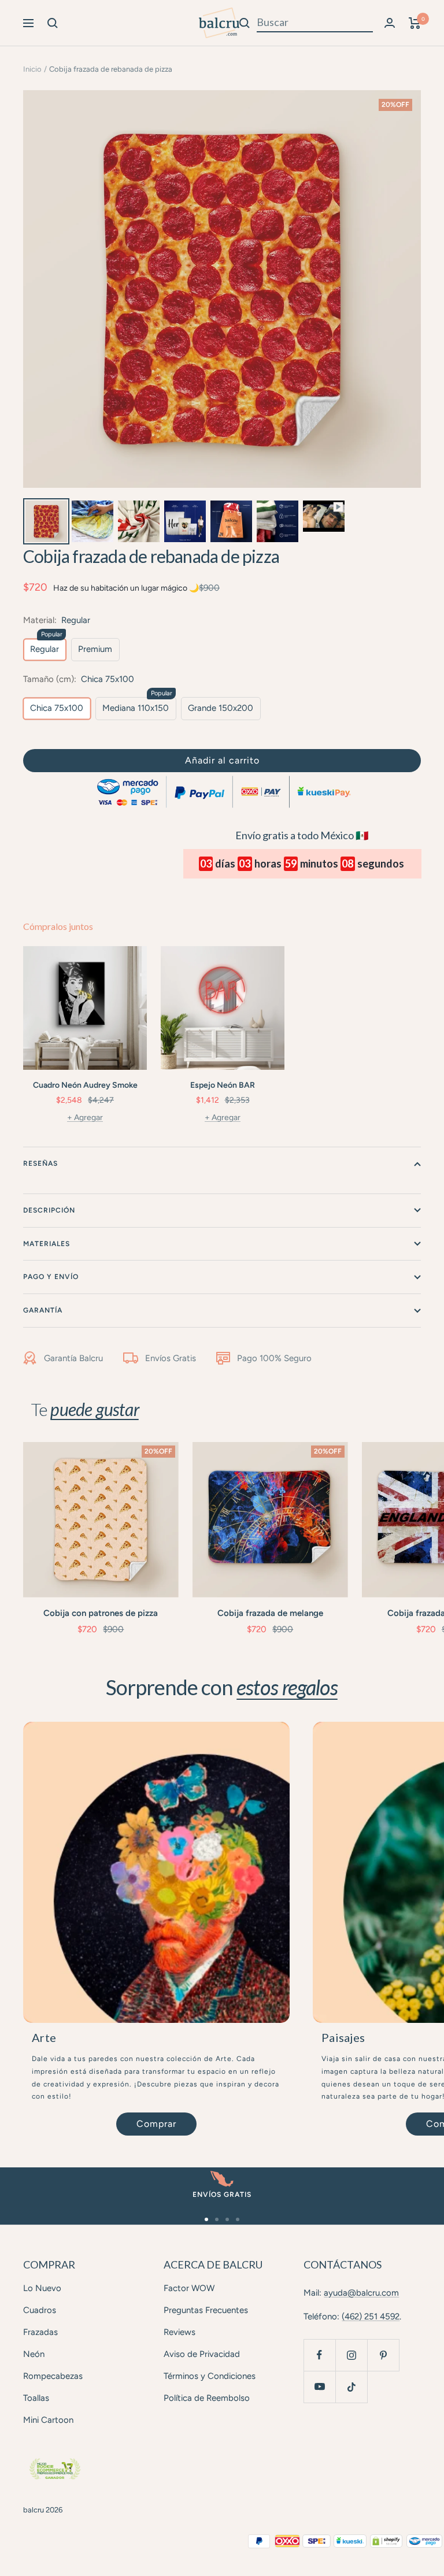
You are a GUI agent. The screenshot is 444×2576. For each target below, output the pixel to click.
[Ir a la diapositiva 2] (217, 2219)
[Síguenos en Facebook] (319, 2355)
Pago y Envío (51, 1277)
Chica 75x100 (57, 708)
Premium (95, 649)
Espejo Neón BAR (223, 1085)
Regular (45, 649)
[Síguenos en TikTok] (351, 2387)
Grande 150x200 (221, 708)
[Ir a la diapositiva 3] (227, 2219)
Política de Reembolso (207, 2398)
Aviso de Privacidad (202, 2354)
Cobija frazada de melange (270, 1613)
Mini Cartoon (48, 2420)
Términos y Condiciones (210, 2376)
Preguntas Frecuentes (206, 2310)
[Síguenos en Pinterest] (383, 2355)
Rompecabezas (53, 2376)
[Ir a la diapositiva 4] (238, 2219)
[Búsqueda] (53, 23)
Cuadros (40, 2310)
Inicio (32, 69)
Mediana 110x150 (136, 708)
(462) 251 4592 (371, 2316)
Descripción (49, 1210)
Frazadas (40, 2332)
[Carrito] (415, 23)
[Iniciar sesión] (390, 23)
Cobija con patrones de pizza (101, 1613)
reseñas (40, 1163)
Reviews (180, 2332)
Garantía (43, 1310)
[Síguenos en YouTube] (319, 2387)
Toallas (36, 2398)
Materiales (47, 1244)
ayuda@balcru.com (361, 2293)
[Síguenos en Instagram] (351, 2355)
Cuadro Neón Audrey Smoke (85, 1085)
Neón (34, 2354)
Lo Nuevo (42, 2288)
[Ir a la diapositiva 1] (206, 2219)
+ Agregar (85, 1117)
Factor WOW (189, 2288)
